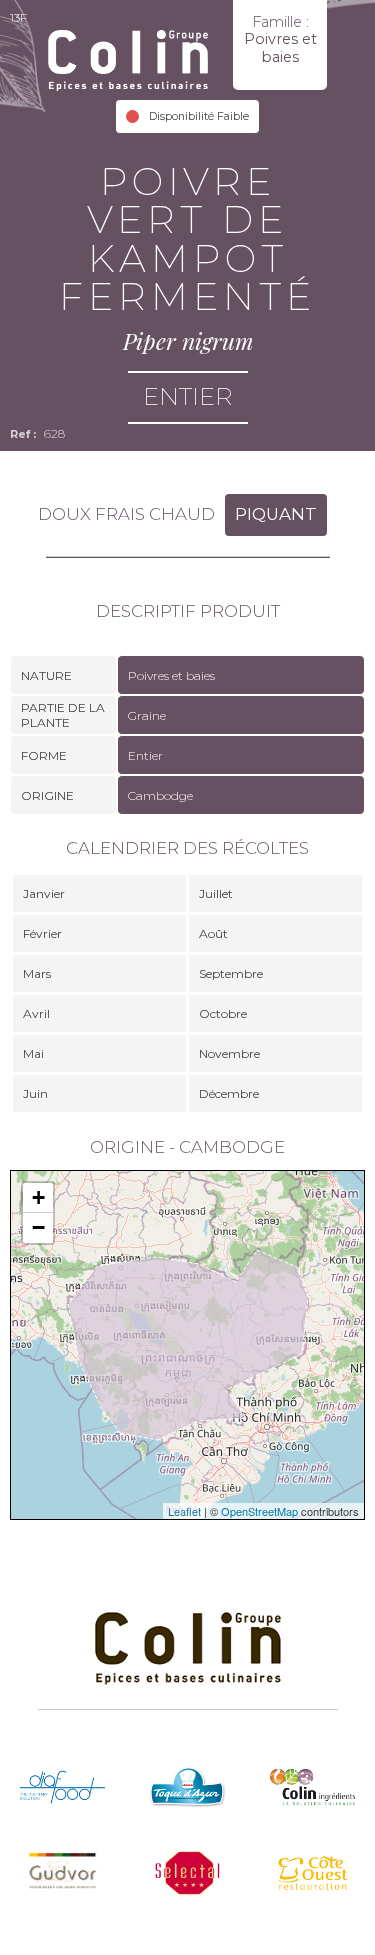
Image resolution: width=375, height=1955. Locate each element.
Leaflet (184, 1511)
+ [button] (38, 1197)
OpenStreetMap (259, 1511)
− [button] (38, 1227)
